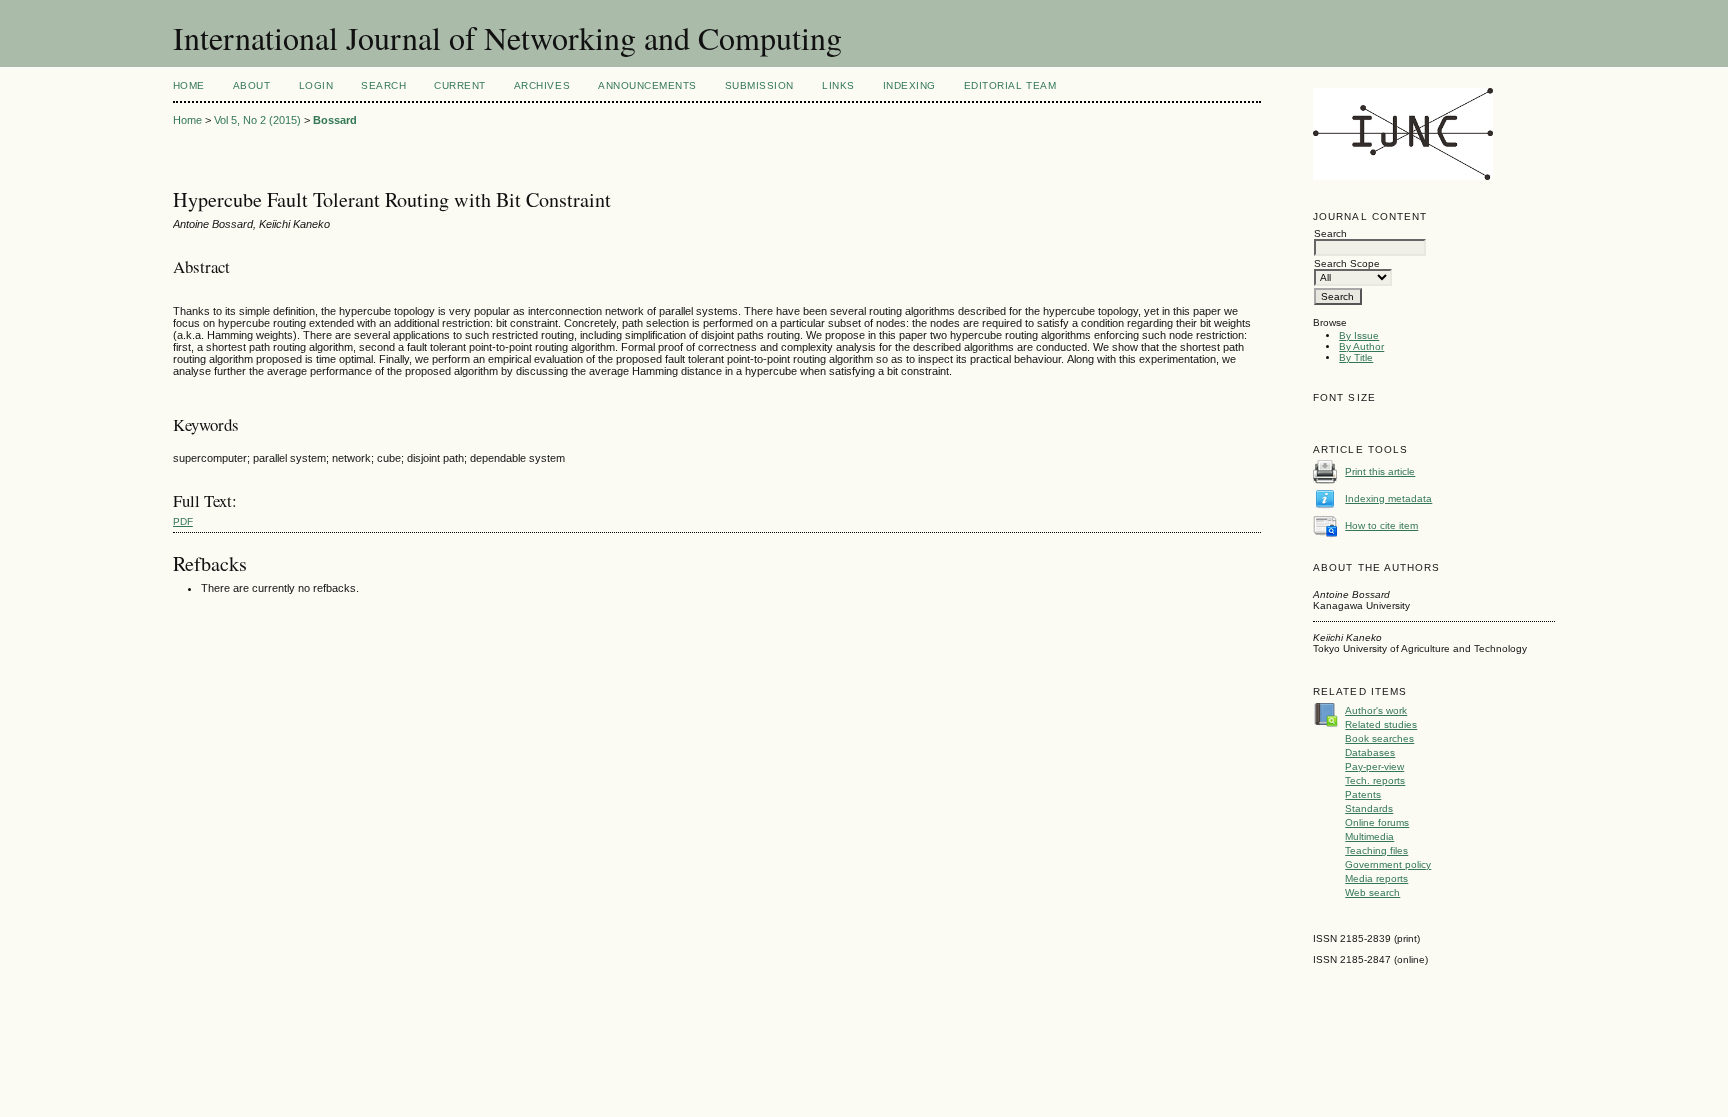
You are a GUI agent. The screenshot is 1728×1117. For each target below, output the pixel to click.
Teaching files (1376, 850)
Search (383, 85)
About (252, 85)
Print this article (1380, 471)
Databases (1370, 752)
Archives (542, 85)
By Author (1361, 346)
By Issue (1359, 335)
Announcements (647, 85)
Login (316, 85)
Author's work (1376, 710)
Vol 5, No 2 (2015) (257, 120)
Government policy (1388, 864)
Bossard (335, 120)
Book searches (1379, 738)
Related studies (1381, 724)
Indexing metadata (1388, 498)
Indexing (909, 85)
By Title (1356, 357)
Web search (1372, 892)
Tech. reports (1375, 780)
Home (189, 85)
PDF (183, 521)
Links (838, 85)
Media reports (1376, 878)
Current (460, 85)
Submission (759, 85)
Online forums (1377, 822)
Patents (1363, 794)
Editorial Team (1010, 85)
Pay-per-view (1374, 766)
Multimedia (1369, 836)
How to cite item (1381, 525)
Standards (1369, 808)
